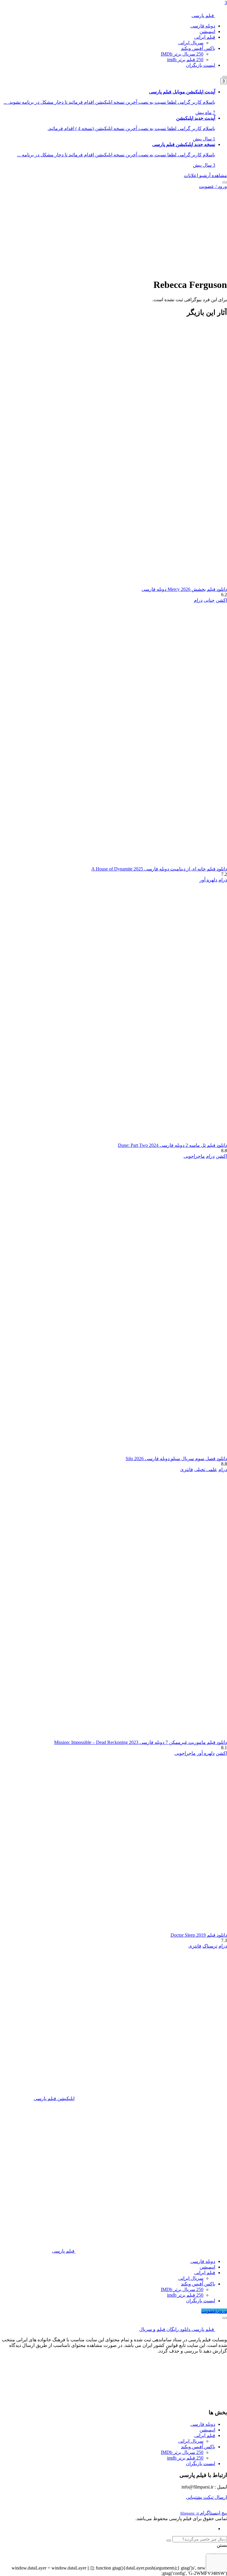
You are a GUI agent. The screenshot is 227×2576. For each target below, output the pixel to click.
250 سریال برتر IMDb (182, 54)
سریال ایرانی (191, 43)
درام (198, 600)
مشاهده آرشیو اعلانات (205, 175)
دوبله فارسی (203, 26)
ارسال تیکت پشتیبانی (206, 2497)
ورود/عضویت (214, 2311)
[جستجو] (225, 182)
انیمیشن (207, 31)
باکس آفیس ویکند (198, 48)
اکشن (221, 600)
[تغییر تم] (225, 77)
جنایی (209, 600)
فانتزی (187, 1469)
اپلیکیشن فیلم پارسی (54, 2098)
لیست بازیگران (201, 65)
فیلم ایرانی (205, 37)
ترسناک (210, 1946)
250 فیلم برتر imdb (185, 60)
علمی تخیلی (206, 1469)
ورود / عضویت (213, 186)
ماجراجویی (194, 1156)
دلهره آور (208, 880)
